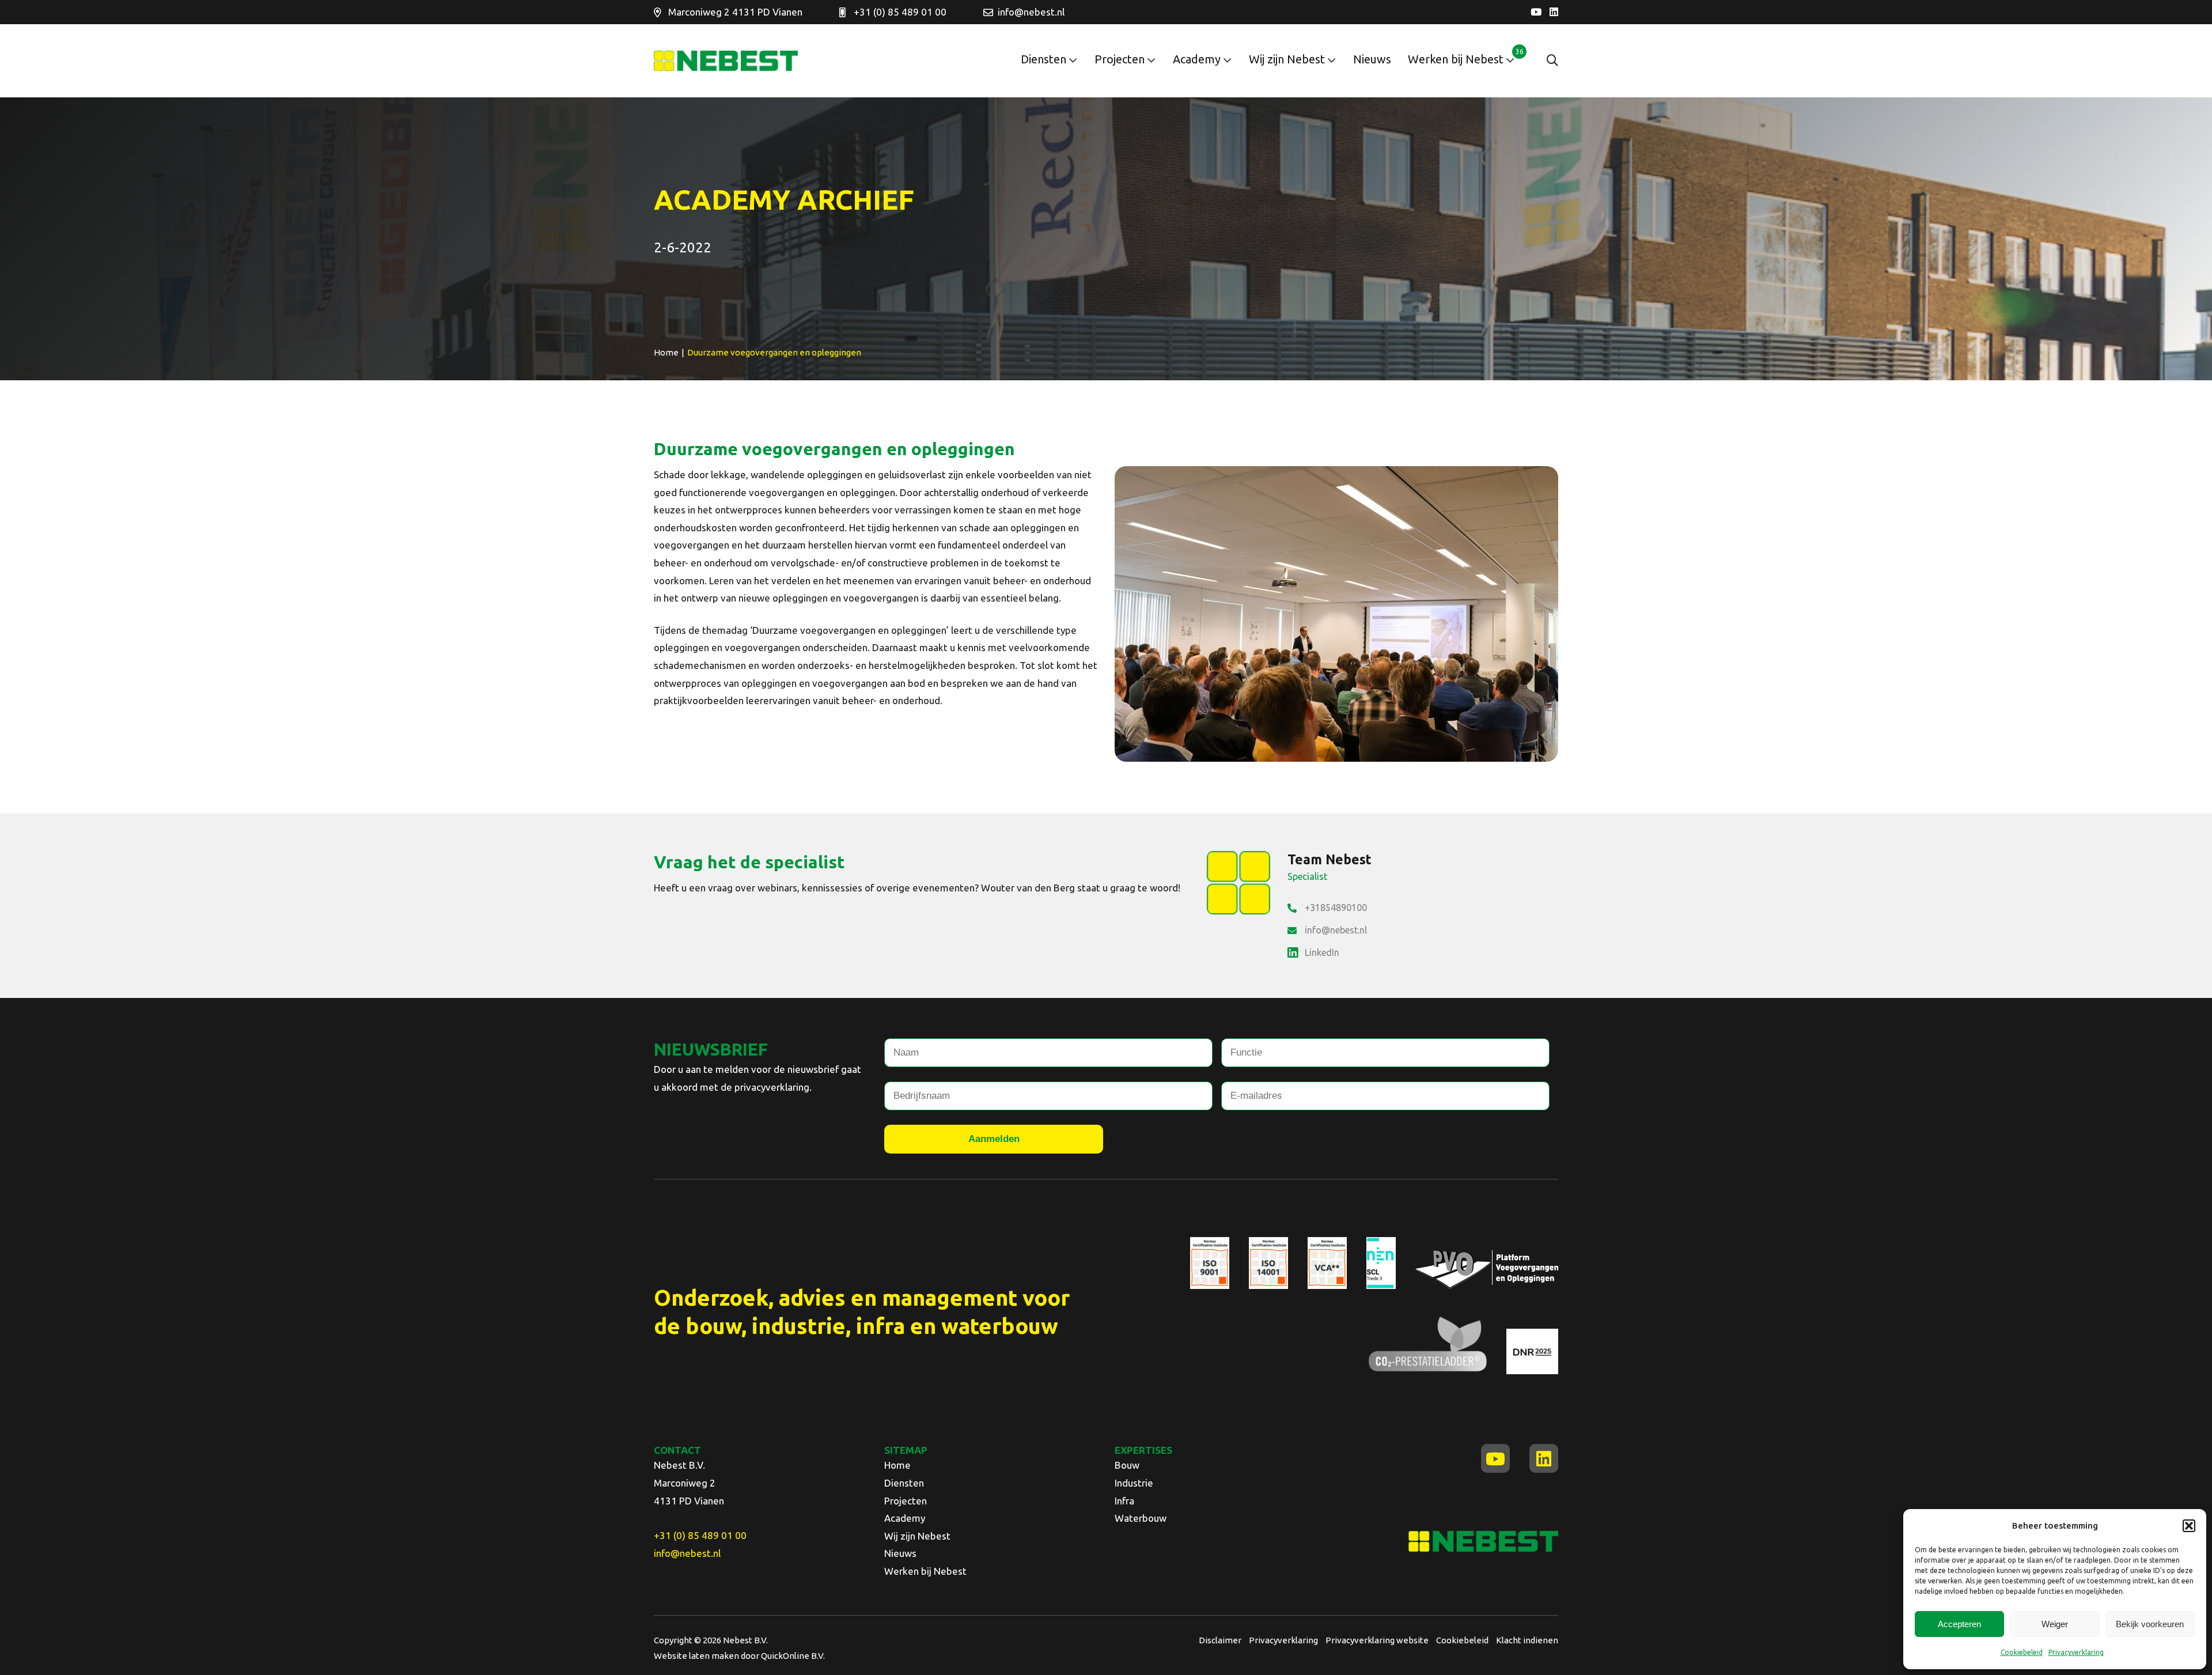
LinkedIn (1322, 952)
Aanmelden (994, 1139)
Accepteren (1959, 1624)
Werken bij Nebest (1456, 59)
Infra (1124, 1501)
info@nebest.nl (1031, 12)
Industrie (1134, 1483)
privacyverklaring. (773, 1087)
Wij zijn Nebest (1287, 59)
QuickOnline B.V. (793, 1656)
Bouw (1127, 1465)
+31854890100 (1336, 908)
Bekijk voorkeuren (2150, 1624)
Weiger (2055, 1624)
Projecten (1120, 59)
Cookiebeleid (2022, 1652)
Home (897, 1465)
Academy (1197, 59)
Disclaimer (1220, 1640)
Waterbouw (1141, 1518)
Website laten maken (696, 1656)
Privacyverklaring (2076, 1652)
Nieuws (1372, 59)
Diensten (1043, 59)
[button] (2189, 1526)
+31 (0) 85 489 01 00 (900, 12)
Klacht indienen (1527, 1640)
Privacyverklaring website (1377, 1640)
